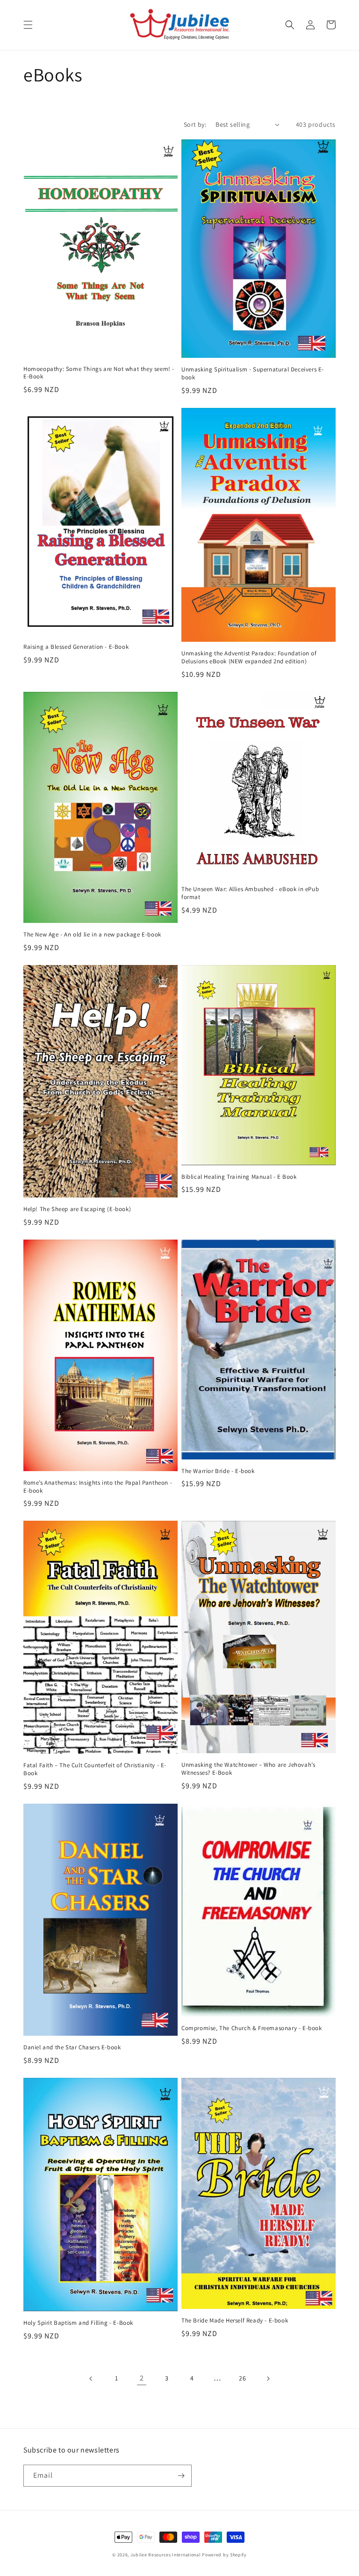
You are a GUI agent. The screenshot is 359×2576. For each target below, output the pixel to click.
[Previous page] (91, 2379)
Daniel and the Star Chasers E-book (72, 2047)
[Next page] (268, 2379)
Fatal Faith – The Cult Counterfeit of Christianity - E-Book (95, 1769)
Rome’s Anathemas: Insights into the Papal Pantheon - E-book (98, 1487)
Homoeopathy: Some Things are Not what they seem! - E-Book (99, 373)
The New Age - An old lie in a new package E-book (92, 935)
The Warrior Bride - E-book (218, 1471)
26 (242, 2378)
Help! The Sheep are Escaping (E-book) (77, 1209)
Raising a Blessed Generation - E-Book (76, 647)
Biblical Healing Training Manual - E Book (239, 1177)
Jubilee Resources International (166, 2555)
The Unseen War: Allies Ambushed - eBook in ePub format (250, 893)
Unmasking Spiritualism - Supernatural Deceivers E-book (253, 374)
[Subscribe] (181, 2476)
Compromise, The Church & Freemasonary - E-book (252, 2028)
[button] (28, 25)
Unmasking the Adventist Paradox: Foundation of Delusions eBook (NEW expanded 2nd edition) (249, 657)
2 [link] (142, 2378)
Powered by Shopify (224, 2555)
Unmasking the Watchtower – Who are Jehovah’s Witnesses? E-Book (248, 1769)
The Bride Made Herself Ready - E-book (235, 2321)
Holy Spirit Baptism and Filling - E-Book (78, 2323)
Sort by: (195, 124)
